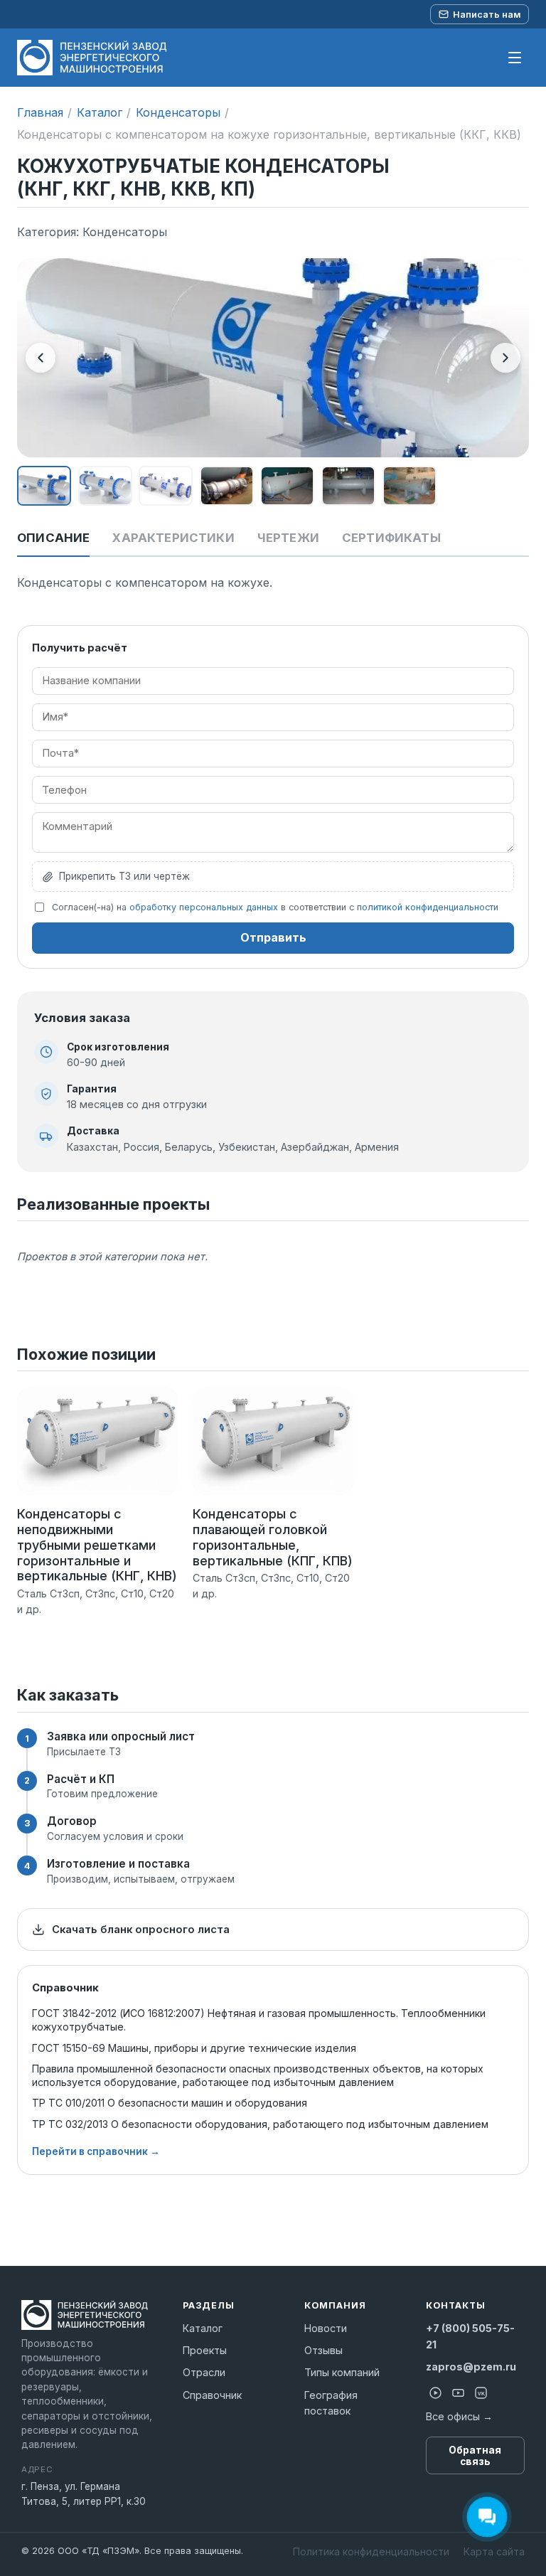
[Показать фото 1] (44, 486)
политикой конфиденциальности (428, 907)
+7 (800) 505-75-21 (470, 2336)
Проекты (205, 2350)
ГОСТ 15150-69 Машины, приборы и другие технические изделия (194, 2048)
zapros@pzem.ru (471, 2367)
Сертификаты (391, 538)
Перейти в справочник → (96, 2151)
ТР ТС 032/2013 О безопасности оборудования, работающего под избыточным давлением (260, 2124)
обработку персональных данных (204, 907)
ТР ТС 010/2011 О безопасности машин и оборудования (170, 2103)
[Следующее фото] (505, 358)
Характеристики (173, 538)
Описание (53, 538)
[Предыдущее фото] (41, 358)
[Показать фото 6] (348, 486)
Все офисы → (459, 2416)
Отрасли (204, 2372)
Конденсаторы (178, 112)
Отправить (273, 937)
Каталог (100, 112)
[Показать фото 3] (166, 486)
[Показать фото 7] (409, 486)
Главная (40, 112)
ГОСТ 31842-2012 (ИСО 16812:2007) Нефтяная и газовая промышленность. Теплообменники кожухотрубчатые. (259, 2020)
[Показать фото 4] (227, 486)
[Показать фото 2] (105, 486)
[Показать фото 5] (287, 486)
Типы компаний (342, 2372)
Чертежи (288, 538)
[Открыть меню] (515, 58)
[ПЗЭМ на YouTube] (459, 2393)
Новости (326, 2328)
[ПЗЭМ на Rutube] (436, 2393)
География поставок (331, 2403)
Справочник (212, 2395)
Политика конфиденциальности (371, 2551)
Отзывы (323, 2350)
